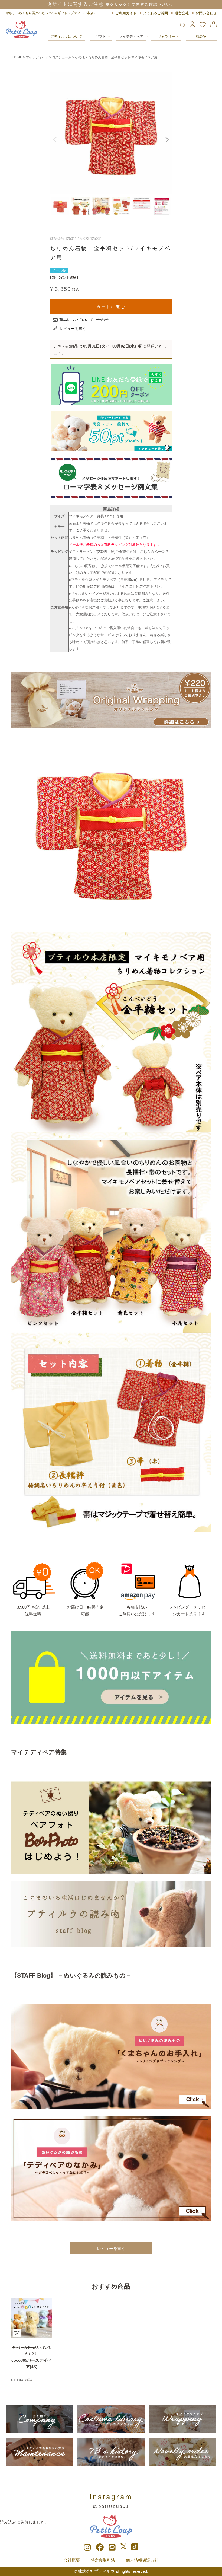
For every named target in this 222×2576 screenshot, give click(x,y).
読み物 (201, 36)
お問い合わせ (206, 13)
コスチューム (62, 57)
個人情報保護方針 (142, 2560)
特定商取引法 (103, 2560)
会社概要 (72, 2560)
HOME (17, 57)
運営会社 (182, 13)
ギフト (101, 36)
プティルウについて (66, 36)
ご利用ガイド (126, 13)
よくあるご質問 (156, 13)
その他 (80, 57)
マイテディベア (131, 36)
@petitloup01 (111, 2506)
